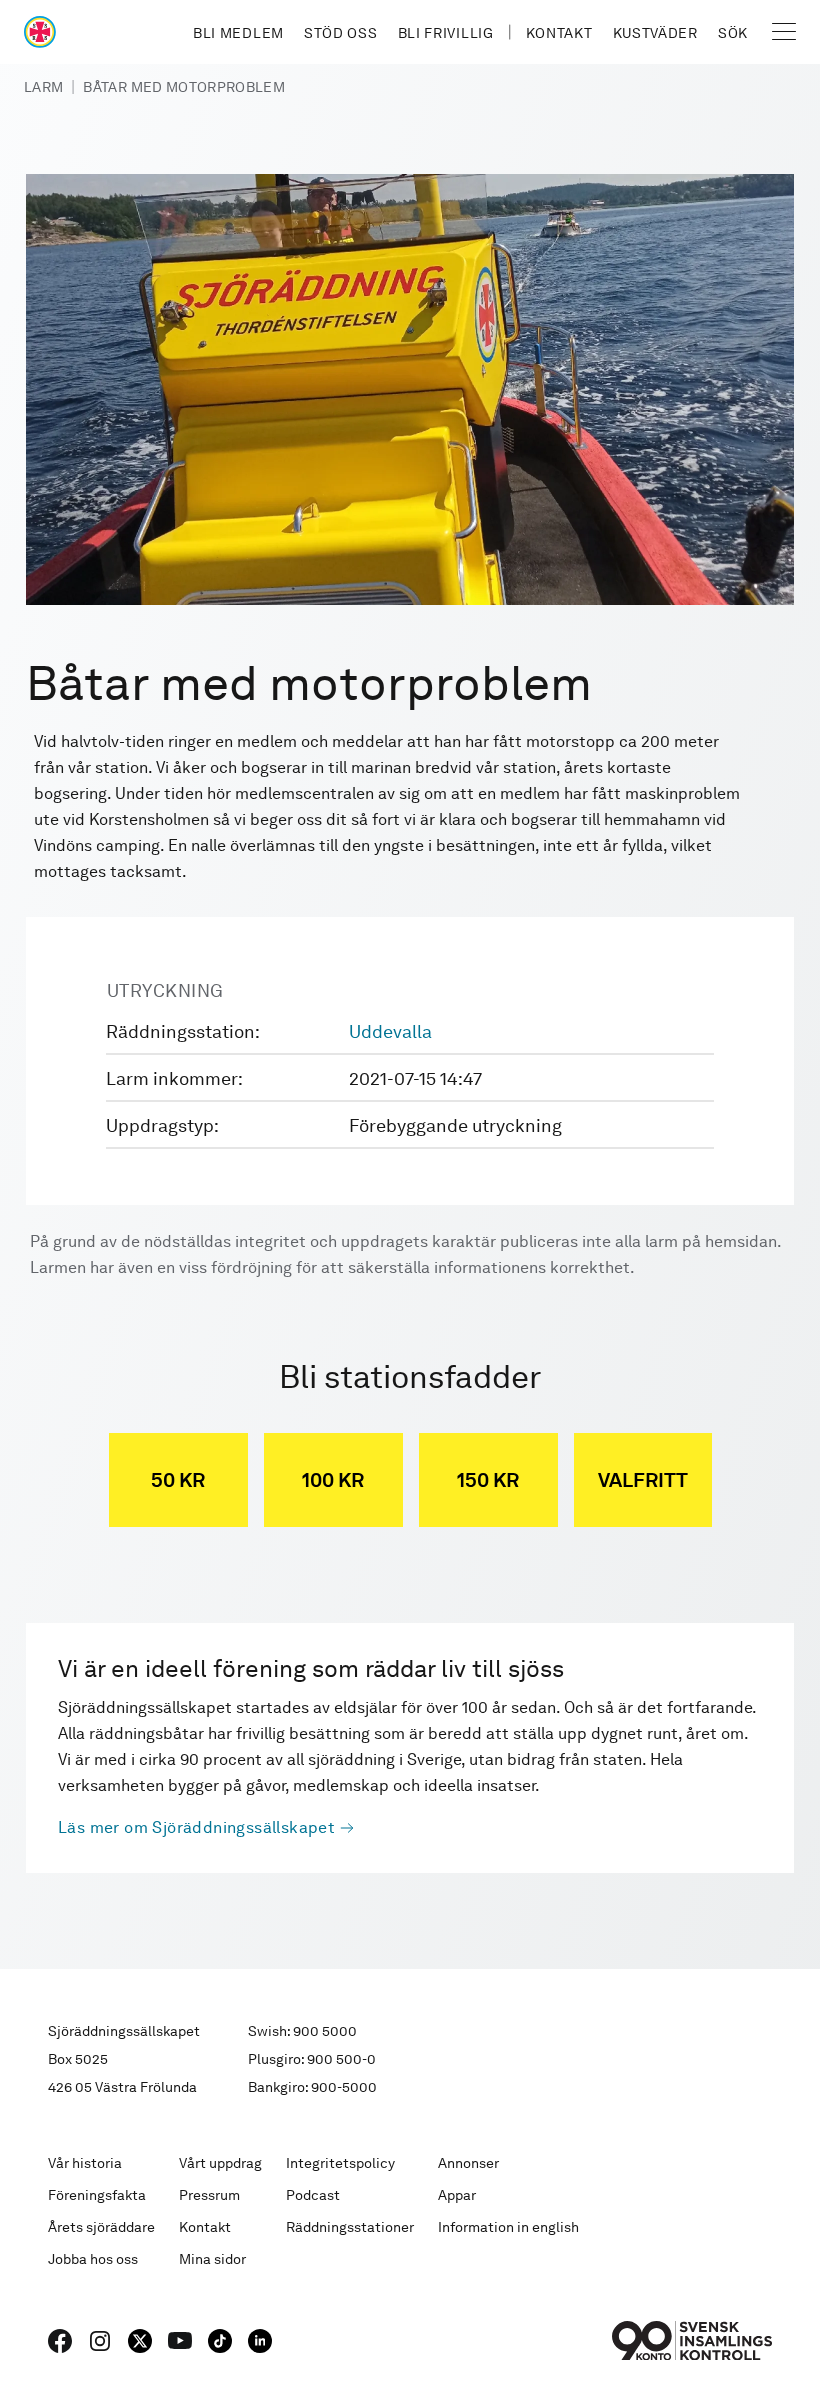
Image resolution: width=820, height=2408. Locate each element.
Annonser (468, 2163)
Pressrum (209, 2195)
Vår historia (85, 2163)
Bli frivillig (446, 33)
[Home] (40, 32)
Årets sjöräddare (101, 2227)
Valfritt (643, 1480)
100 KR (333, 1480)
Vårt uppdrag (220, 2163)
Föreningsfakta (97, 2195)
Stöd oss (341, 33)
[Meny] (784, 32)
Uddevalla (390, 1031)
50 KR (178, 1480)
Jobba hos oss (93, 2259)
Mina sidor (212, 2259)
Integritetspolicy (340, 2163)
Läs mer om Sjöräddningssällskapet (196, 1827)
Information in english (508, 2227)
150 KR (488, 1480)
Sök (733, 33)
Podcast (313, 2195)
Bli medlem (238, 33)
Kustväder (655, 33)
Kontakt (559, 33)
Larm (43, 87)
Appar (457, 2195)
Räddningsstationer (350, 2227)
